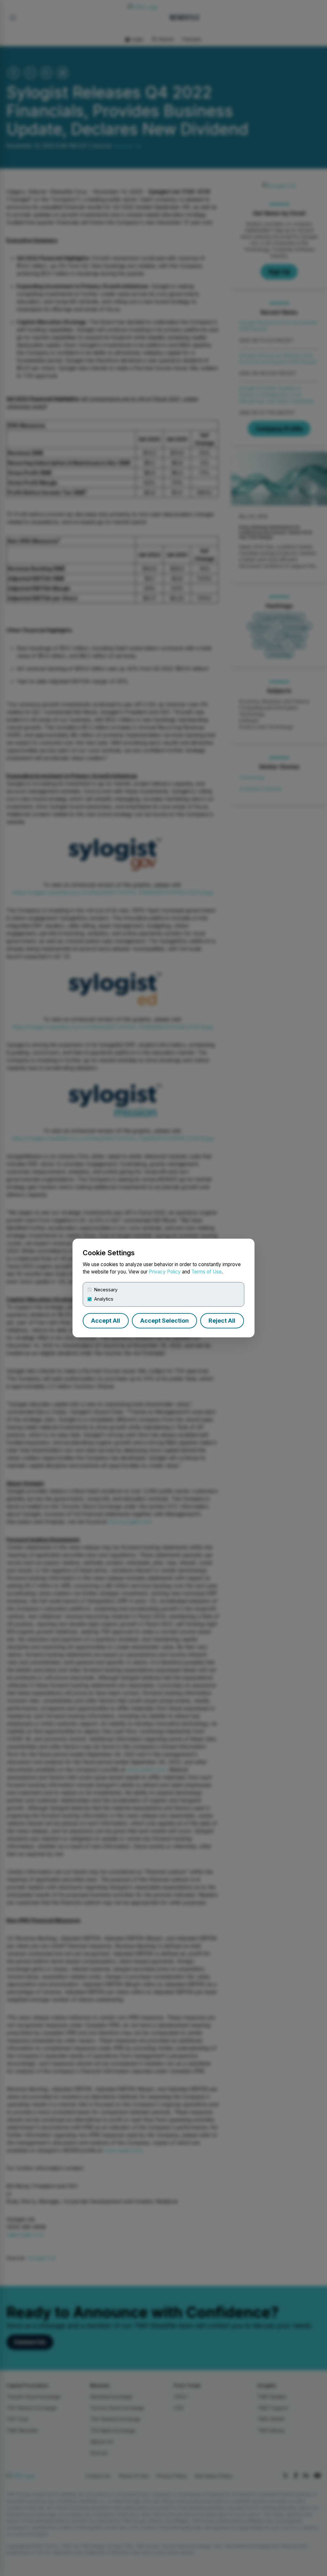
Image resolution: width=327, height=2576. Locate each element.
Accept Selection (164, 1321)
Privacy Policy (165, 1272)
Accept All (106, 1321)
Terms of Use (206, 1272)
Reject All (222, 1321)
